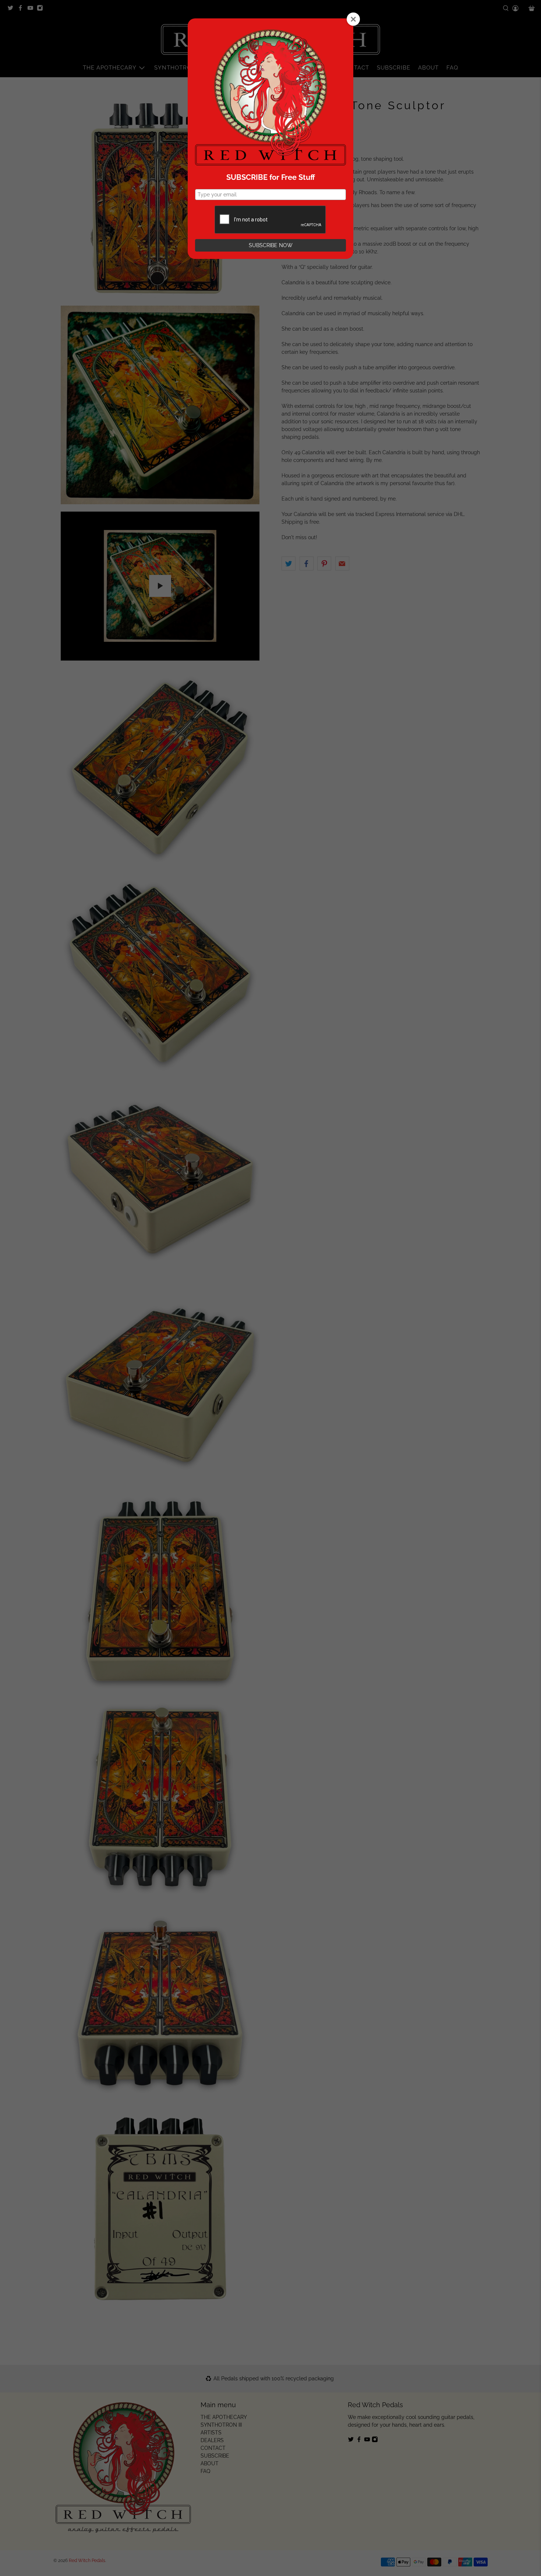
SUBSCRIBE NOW (271, 245)
